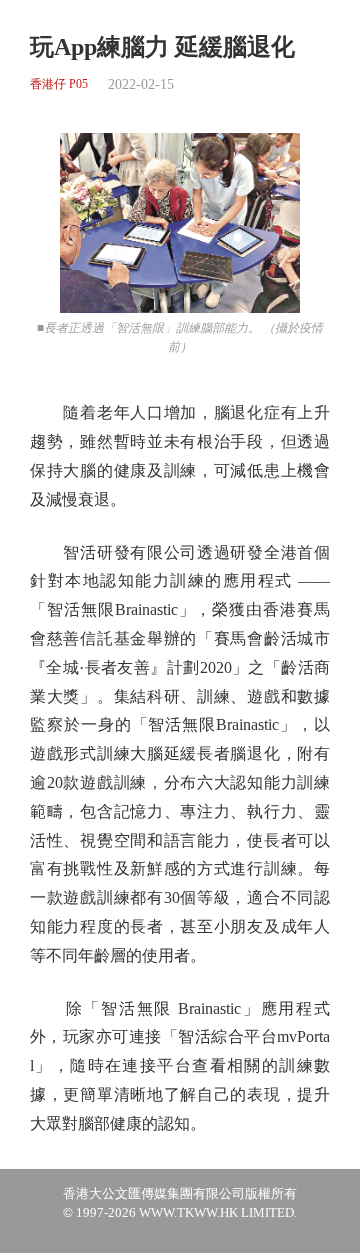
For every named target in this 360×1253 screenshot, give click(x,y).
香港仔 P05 (59, 84)
